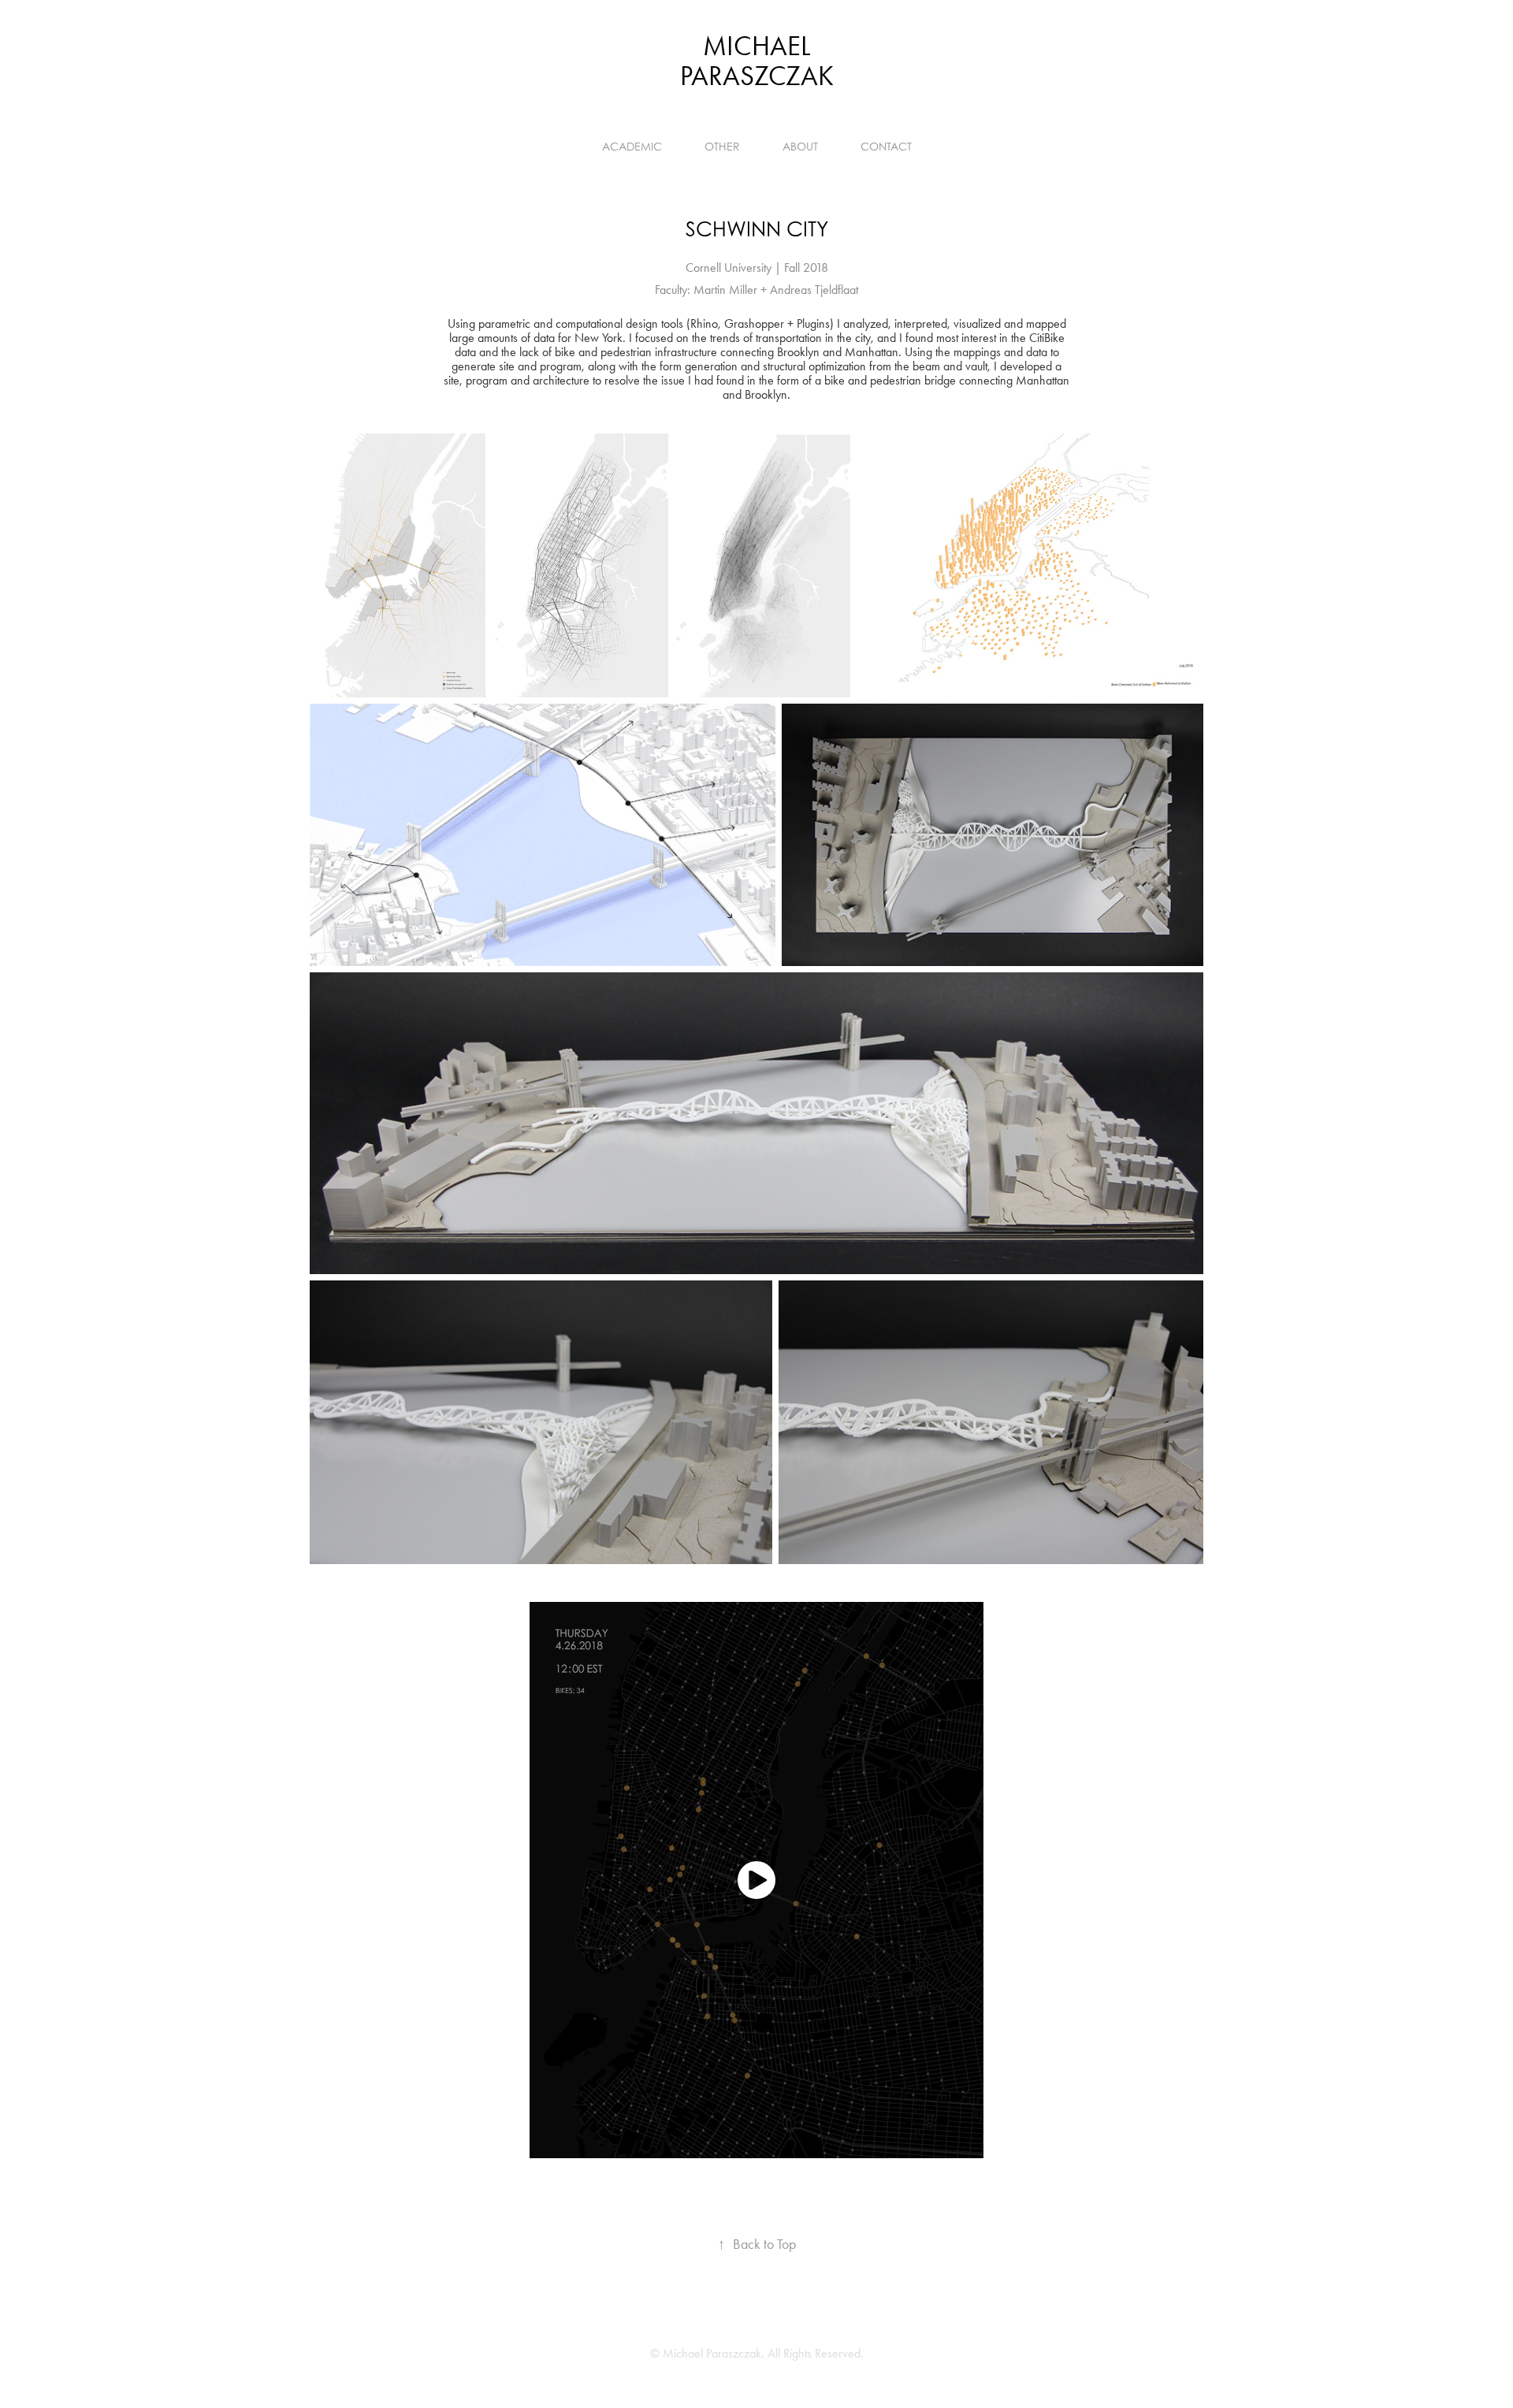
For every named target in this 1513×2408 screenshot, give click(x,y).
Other (722, 146)
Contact (886, 146)
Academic (632, 146)
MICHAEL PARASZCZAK (757, 61)
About (800, 146)
